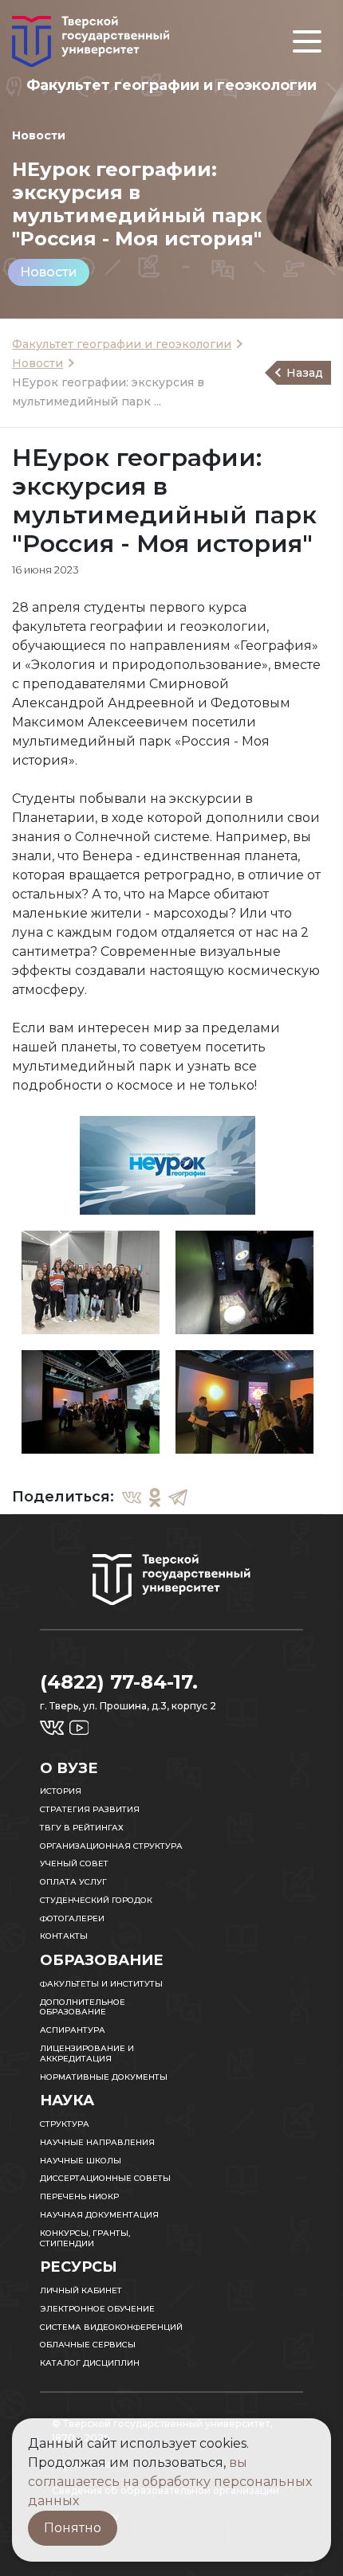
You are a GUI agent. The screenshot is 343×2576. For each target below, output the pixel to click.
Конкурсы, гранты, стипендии (85, 2238)
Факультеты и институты (101, 1984)
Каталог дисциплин (90, 2363)
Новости (49, 272)
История (61, 1791)
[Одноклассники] (155, 1497)
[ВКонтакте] (132, 1497)
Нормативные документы (104, 2077)
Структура (65, 2124)
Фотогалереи (72, 1918)
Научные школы (81, 2161)
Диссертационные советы (105, 2178)
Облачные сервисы (88, 2345)
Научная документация (99, 2215)
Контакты (64, 1936)
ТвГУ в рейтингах (82, 1828)
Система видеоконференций (111, 2327)
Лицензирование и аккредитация (87, 2053)
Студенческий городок (96, 1900)
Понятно (73, 2528)
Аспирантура (73, 2030)
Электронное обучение (97, 2309)
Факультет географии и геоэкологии (122, 344)
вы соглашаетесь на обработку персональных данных (170, 2482)
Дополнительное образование (83, 2007)
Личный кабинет (81, 2290)
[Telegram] (178, 1497)
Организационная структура (111, 1846)
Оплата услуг (73, 1882)
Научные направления (97, 2142)
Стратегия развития (90, 1809)
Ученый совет (74, 1863)
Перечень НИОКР (79, 2196)
